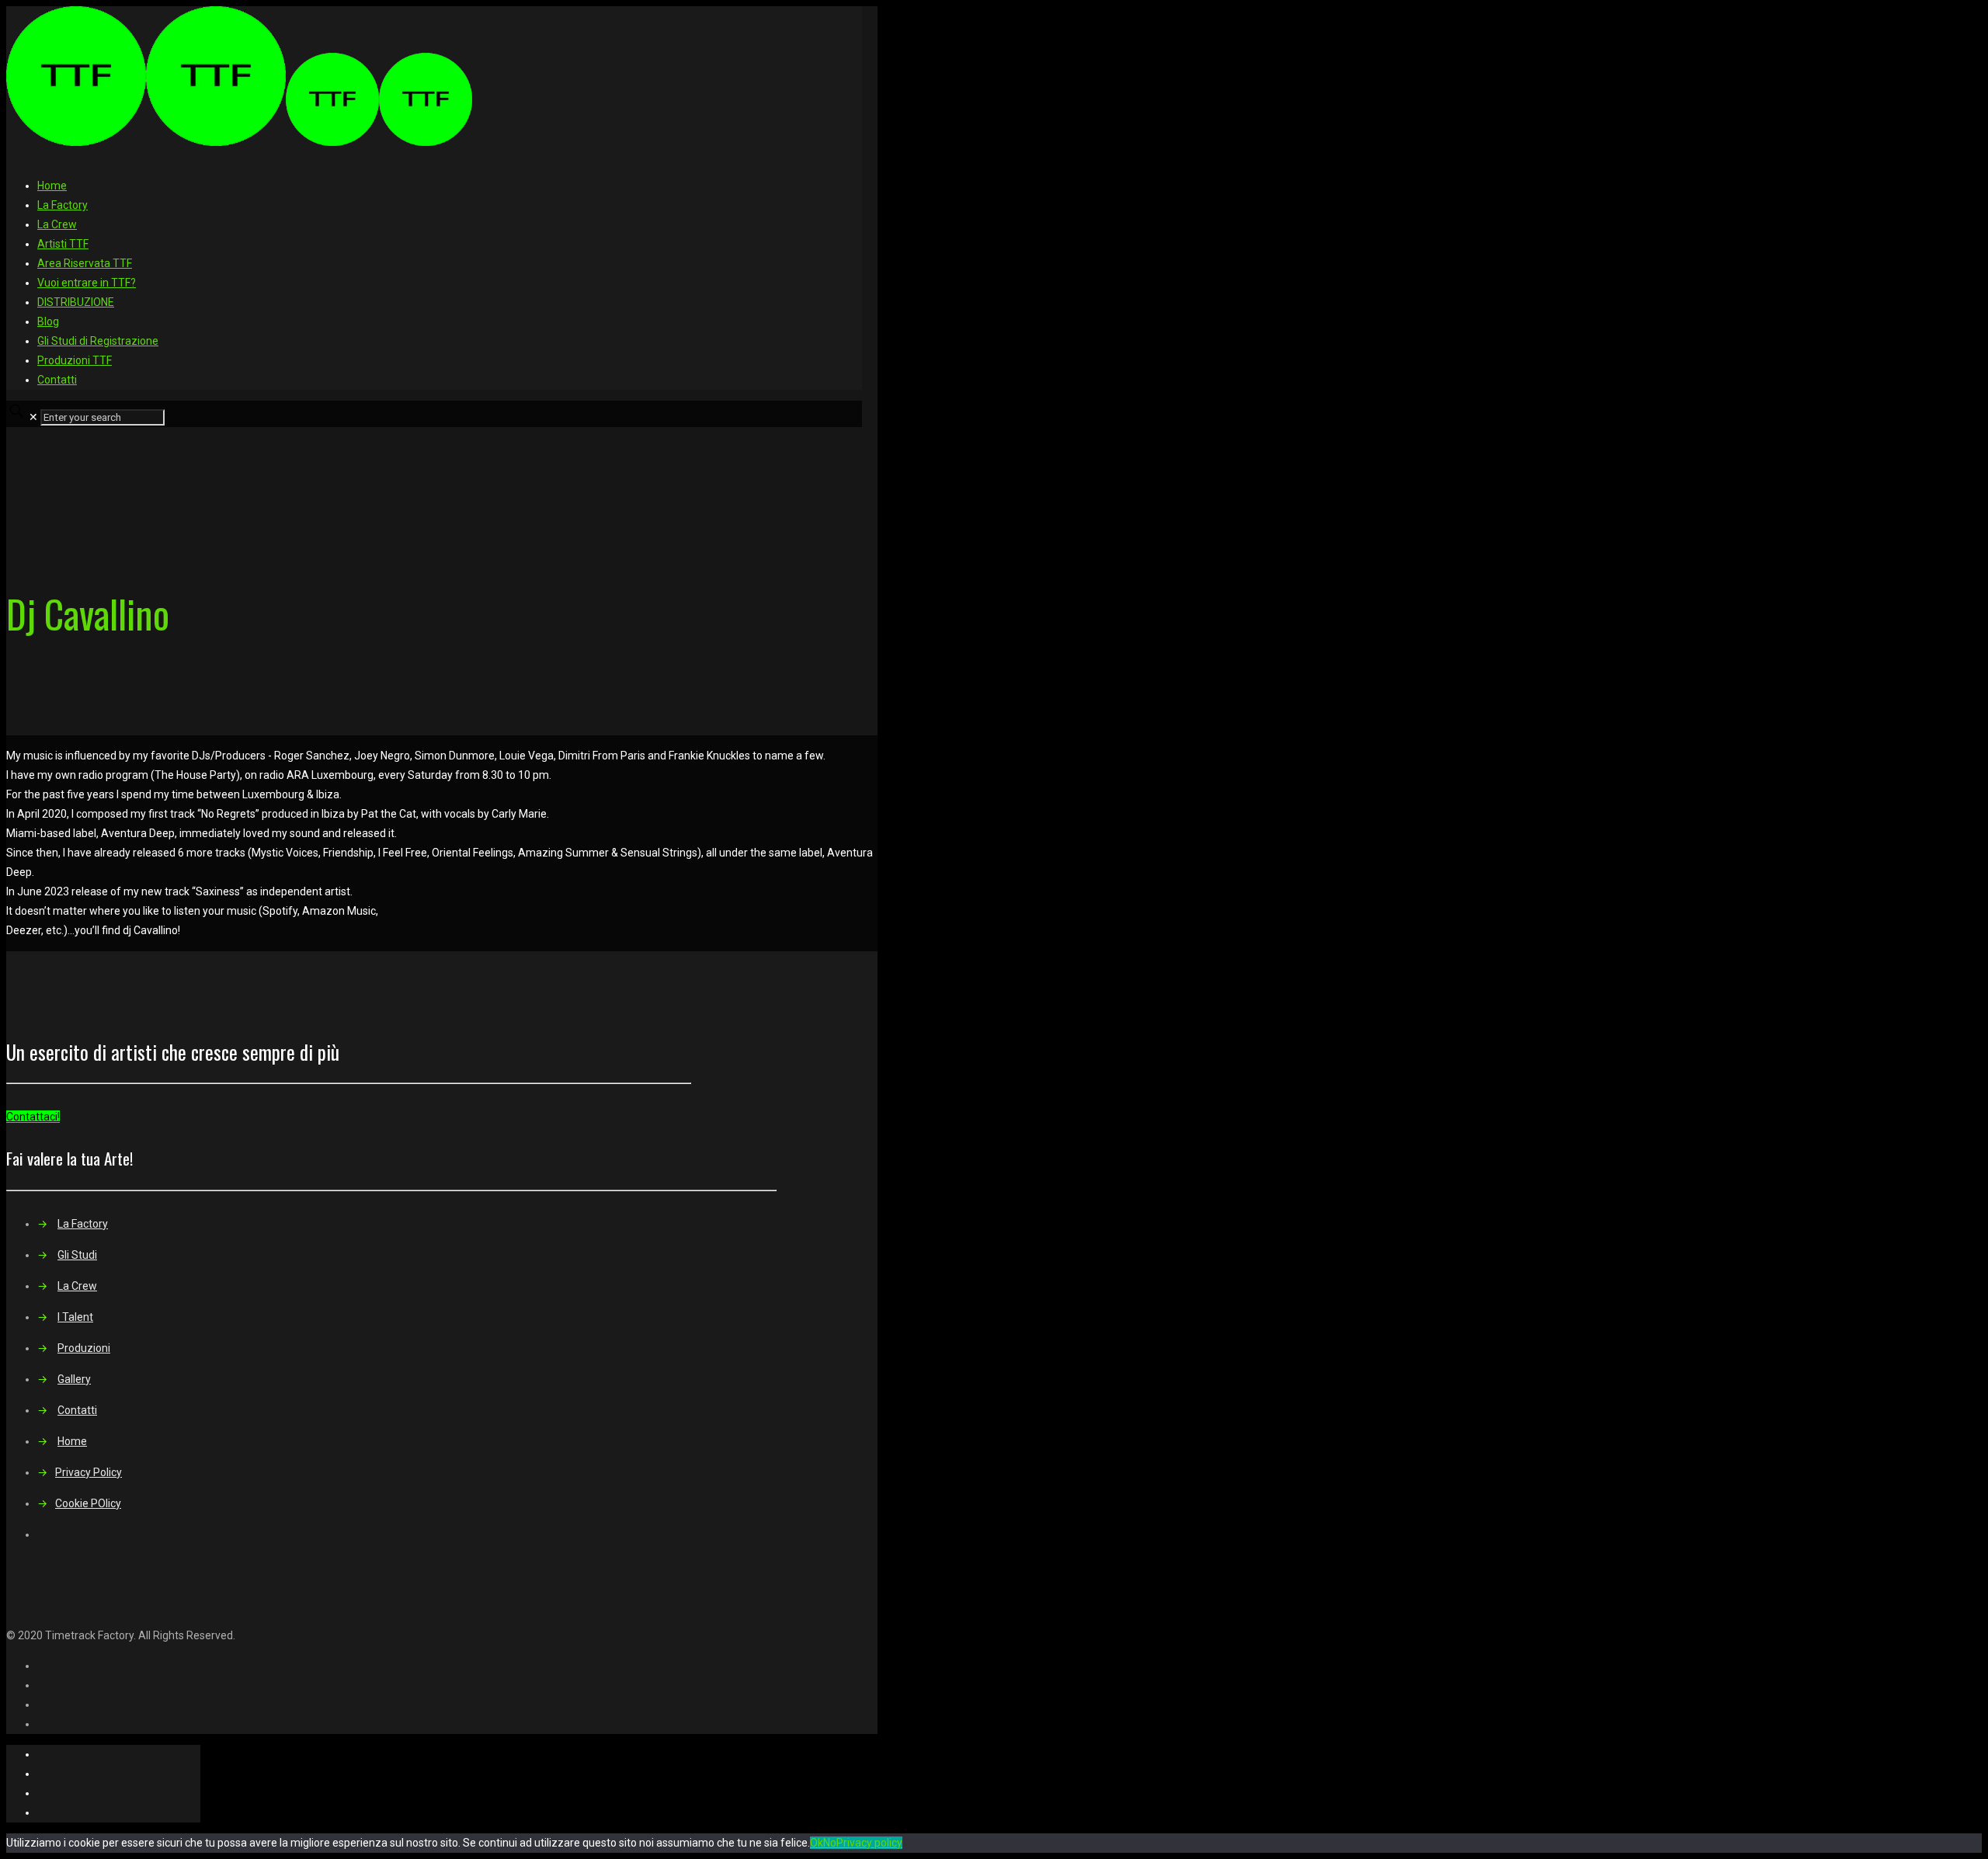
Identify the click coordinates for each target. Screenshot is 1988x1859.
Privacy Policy (89, 1472)
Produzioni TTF (75, 360)
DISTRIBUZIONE (76, 302)
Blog (48, 321)
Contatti (57, 380)
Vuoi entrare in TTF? (87, 283)
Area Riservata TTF (85, 263)
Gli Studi (77, 1255)
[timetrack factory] (239, 142)
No (830, 1843)
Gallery (74, 1379)
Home (52, 186)
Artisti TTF (63, 244)
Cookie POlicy (88, 1503)
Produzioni (84, 1348)
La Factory (63, 205)
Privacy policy (869, 1843)
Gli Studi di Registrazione (98, 341)
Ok (817, 1843)
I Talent (75, 1317)
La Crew (57, 224)
